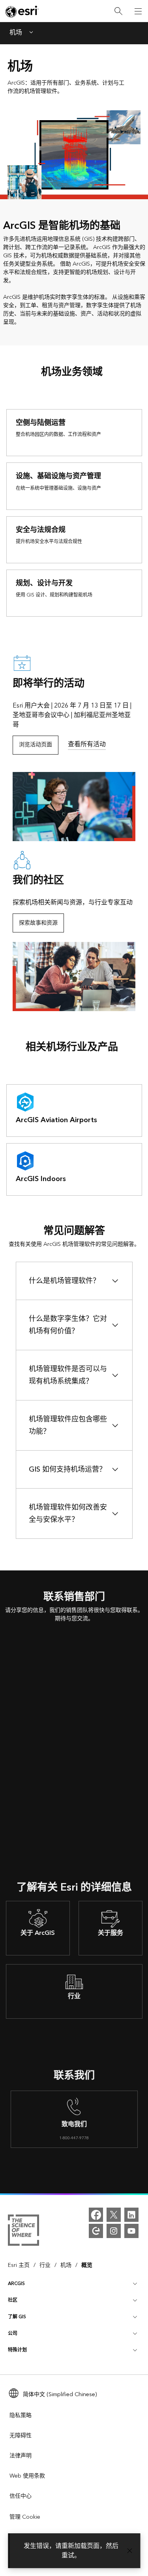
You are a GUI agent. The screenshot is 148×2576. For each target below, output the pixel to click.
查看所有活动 (87, 744)
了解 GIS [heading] (17, 2317)
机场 (16, 33)
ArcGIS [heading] (16, 2284)
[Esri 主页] (22, 11)
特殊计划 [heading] (17, 2350)
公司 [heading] (13, 2333)
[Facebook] (96, 2215)
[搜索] (118, 11)
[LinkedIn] (131, 2215)
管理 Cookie (25, 2517)
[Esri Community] (96, 2231)
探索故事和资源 (38, 923)
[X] (114, 2215)
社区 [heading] (13, 2300)
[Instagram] (114, 2231)
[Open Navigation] (138, 11)
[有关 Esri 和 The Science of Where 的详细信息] (23, 2232)
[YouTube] (131, 2231)
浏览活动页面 (36, 745)
